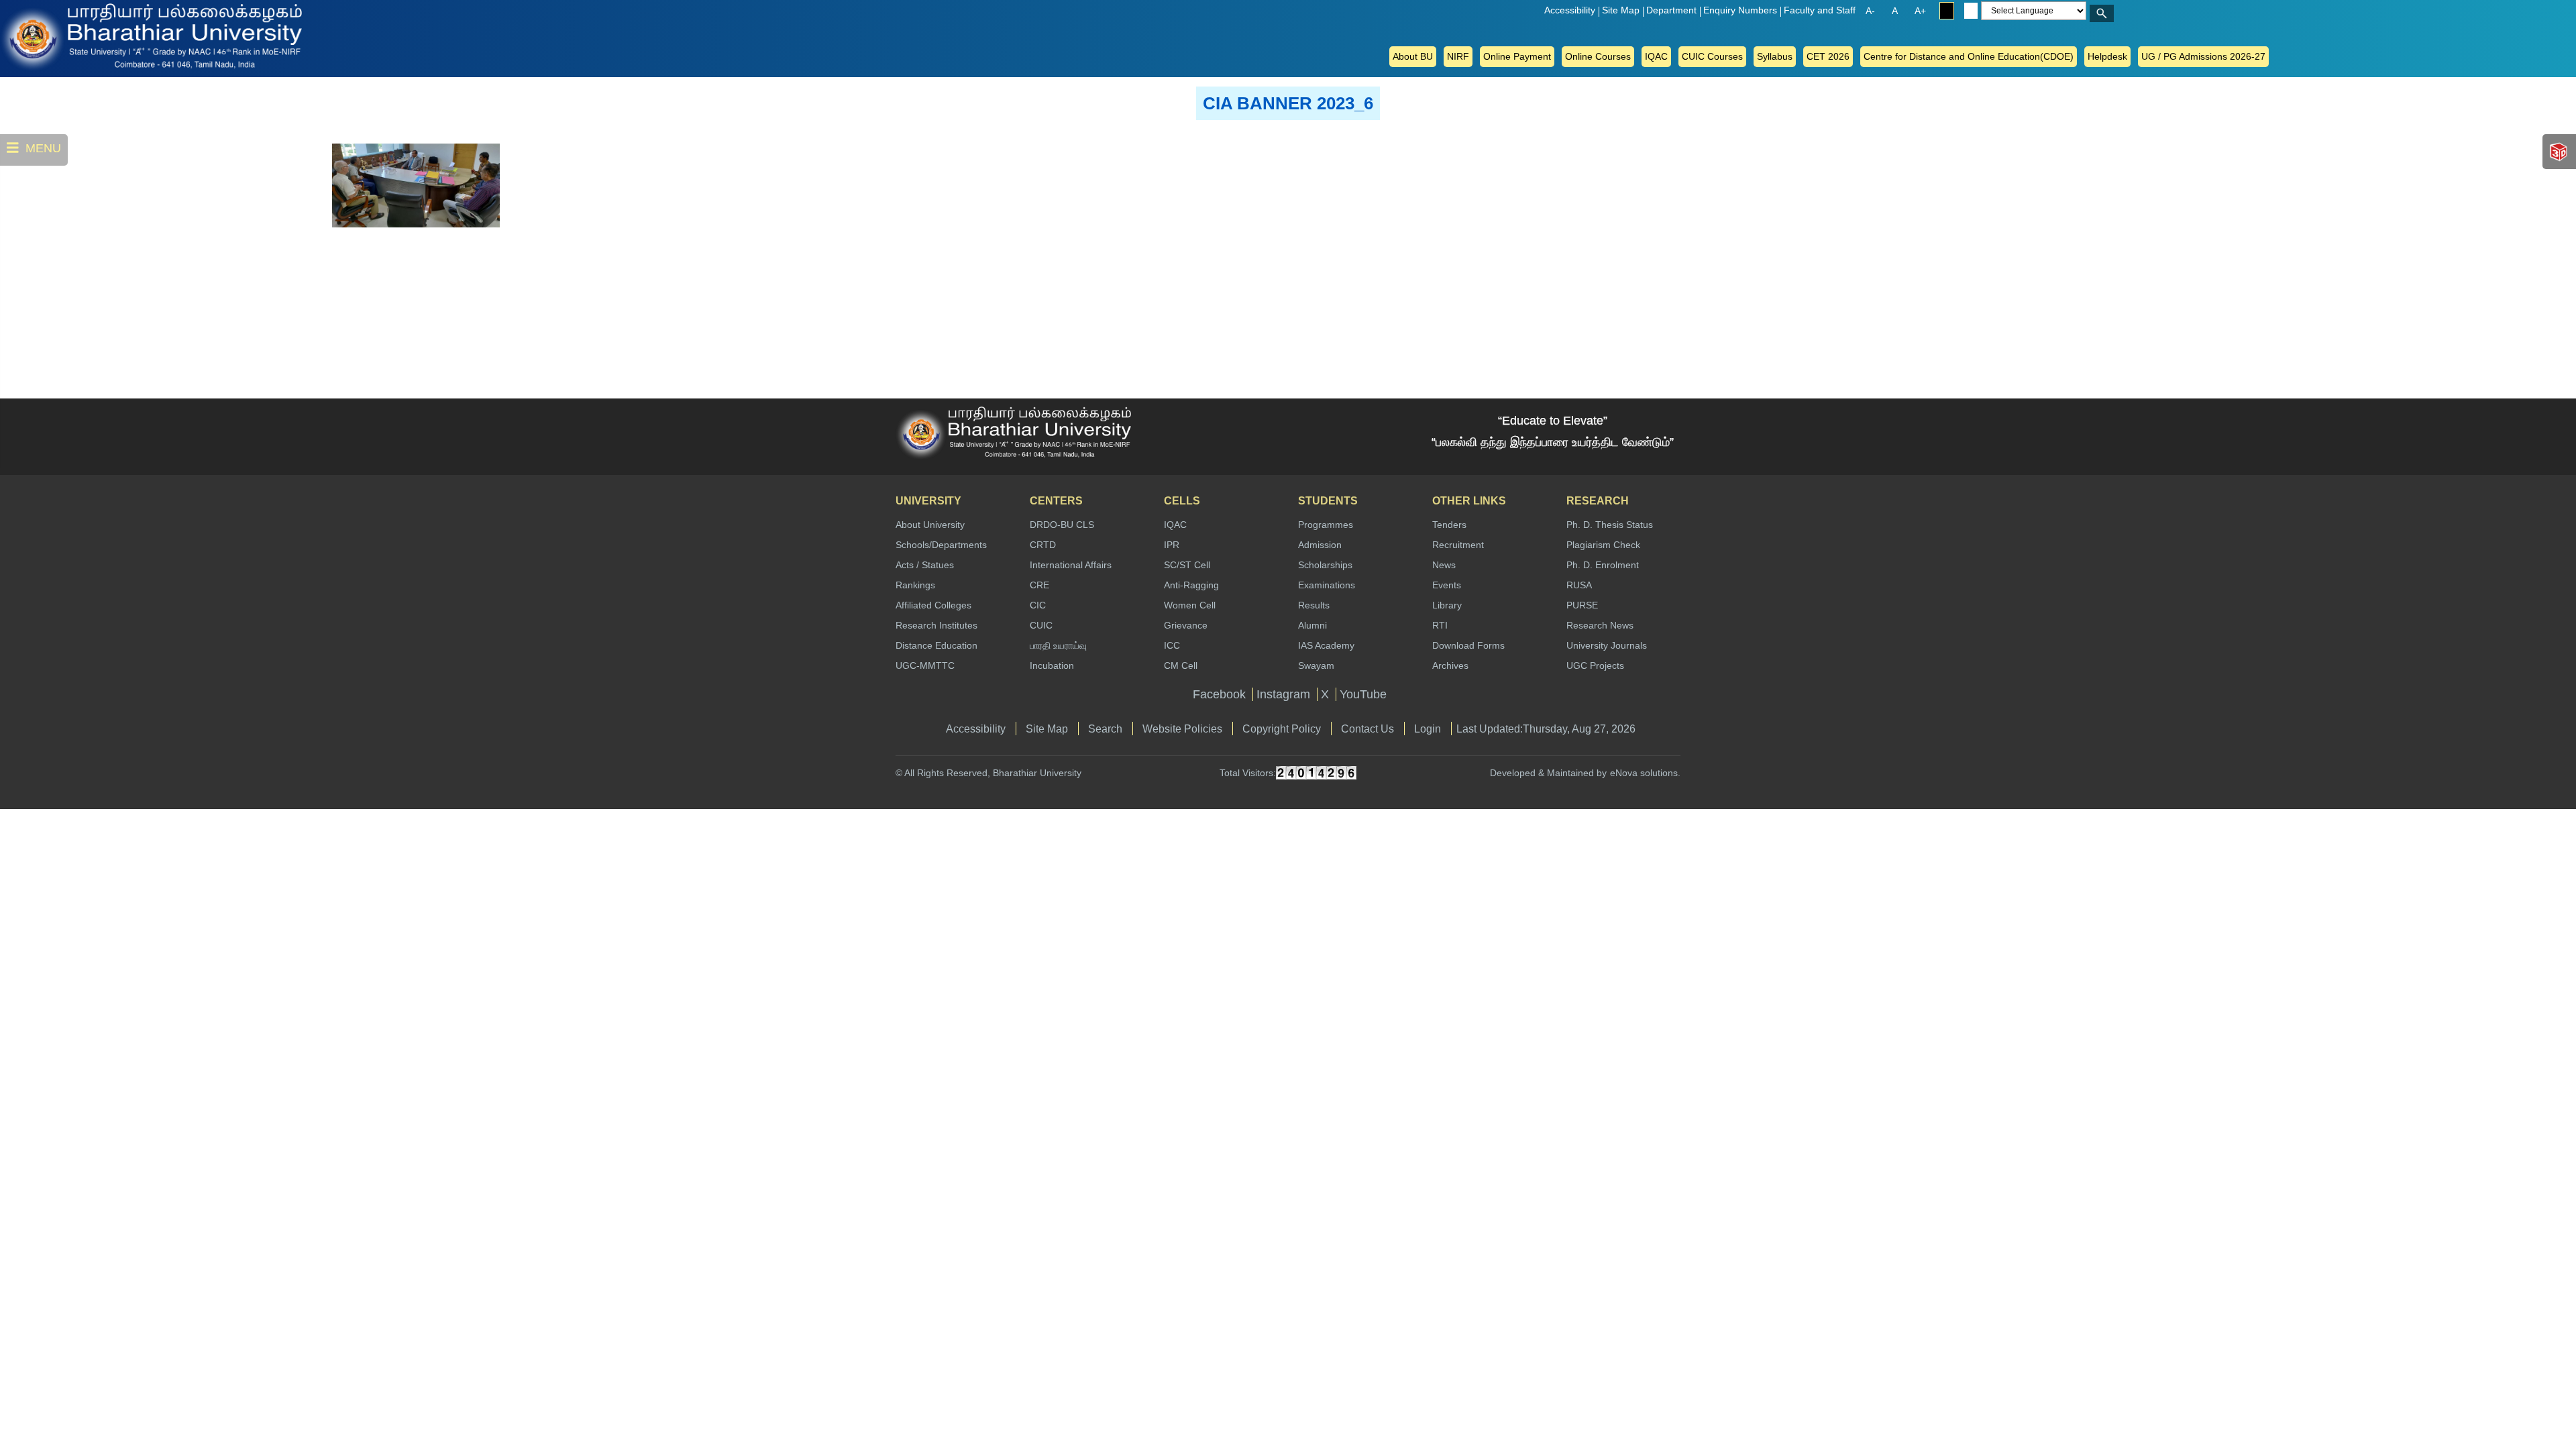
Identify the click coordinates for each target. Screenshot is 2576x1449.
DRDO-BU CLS (1062, 525)
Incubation (1052, 665)
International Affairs (1071, 565)
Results (1314, 605)
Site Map (1621, 10)
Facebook (1219, 694)
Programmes (1326, 525)
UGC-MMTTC (925, 665)
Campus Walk (2560, 152)
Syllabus (1775, 56)
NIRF (1458, 56)
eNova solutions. (1645, 773)
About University (930, 525)
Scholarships (1325, 565)
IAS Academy (1326, 645)
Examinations (1327, 585)
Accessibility (1570, 10)
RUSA (1579, 585)
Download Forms (1468, 645)
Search (1105, 729)
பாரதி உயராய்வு (1058, 645)
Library (1447, 605)
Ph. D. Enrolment (1603, 565)
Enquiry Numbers (1740, 10)
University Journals (1607, 645)
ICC (1172, 645)
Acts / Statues (925, 565)
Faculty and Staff (1820, 10)
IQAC (1656, 56)
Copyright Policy (1282, 729)
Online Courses (1598, 56)
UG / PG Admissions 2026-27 (2203, 56)
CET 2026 (1828, 56)
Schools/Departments (941, 545)
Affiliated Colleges (933, 605)
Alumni (1312, 625)
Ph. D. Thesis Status (1610, 525)
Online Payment (1517, 56)
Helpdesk (2107, 56)
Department (1671, 10)
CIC (1038, 605)
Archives (1450, 665)
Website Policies (1182, 729)
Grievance (1186, 625)
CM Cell (1181, 665)
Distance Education (936, 645)
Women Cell (1190, 605)
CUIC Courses (1712, 56)
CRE (1039, 585)
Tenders (1449, 525)
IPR (1172, 545)
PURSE (1582, 605)
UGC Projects (1595, 665)
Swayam (1316, 665)
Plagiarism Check (1603, 545)
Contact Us (1367, 729)
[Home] (54, 36)
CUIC (1041, 625)
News (1444, 565)
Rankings (915, 585)
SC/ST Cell (1187, 565)
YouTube (1363, 694)
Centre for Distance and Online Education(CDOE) (1969, 56)
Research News (1600, 625)
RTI (1440, 625)
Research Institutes (936, 625)
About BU (1413, 56)
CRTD (1043, 545)
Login (1428, 729)
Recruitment (1458, 545)
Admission (1320, 545)
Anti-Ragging (1191, 585)
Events (1447, 585)
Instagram (1283, 694)
